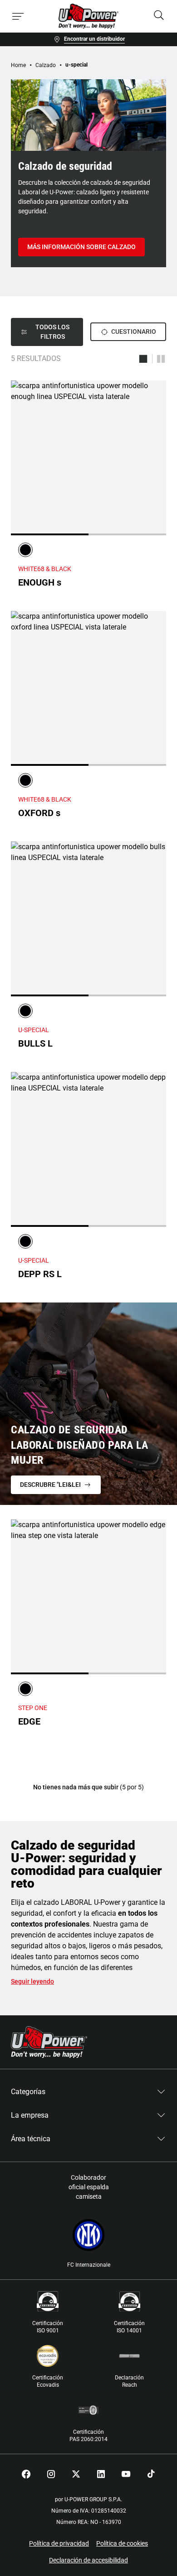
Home (18, 65)
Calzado (46, 65)
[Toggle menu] (18, 16)
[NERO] (25, 550)
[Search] (159, 16)
